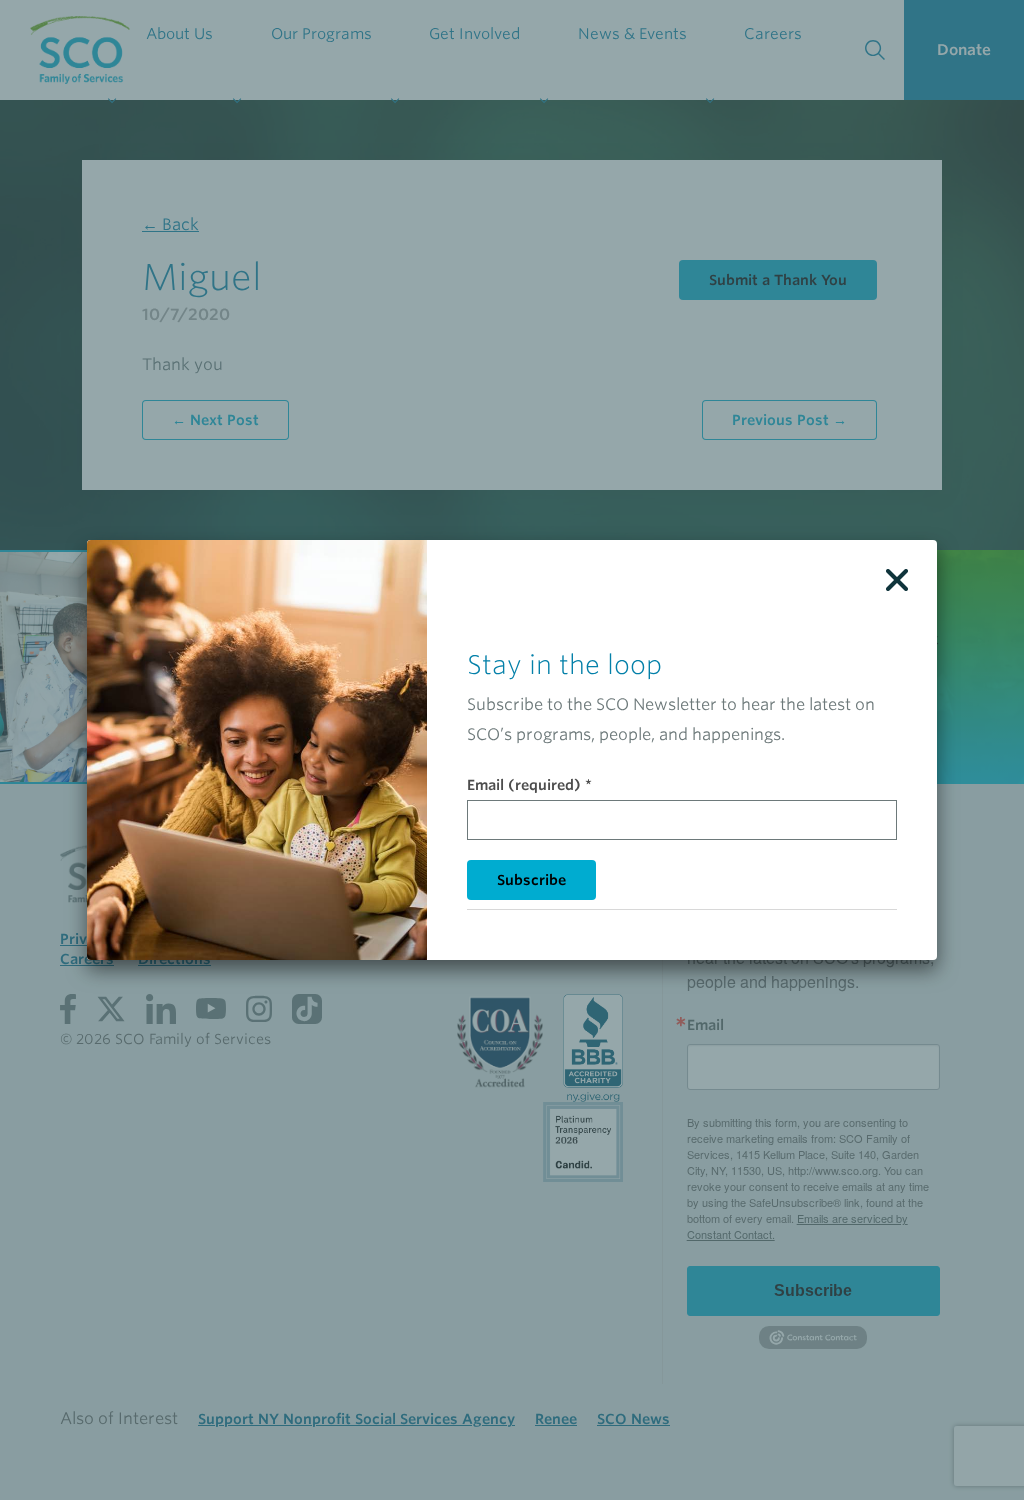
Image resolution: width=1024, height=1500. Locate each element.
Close (897, 580)
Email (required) (529, 785)
